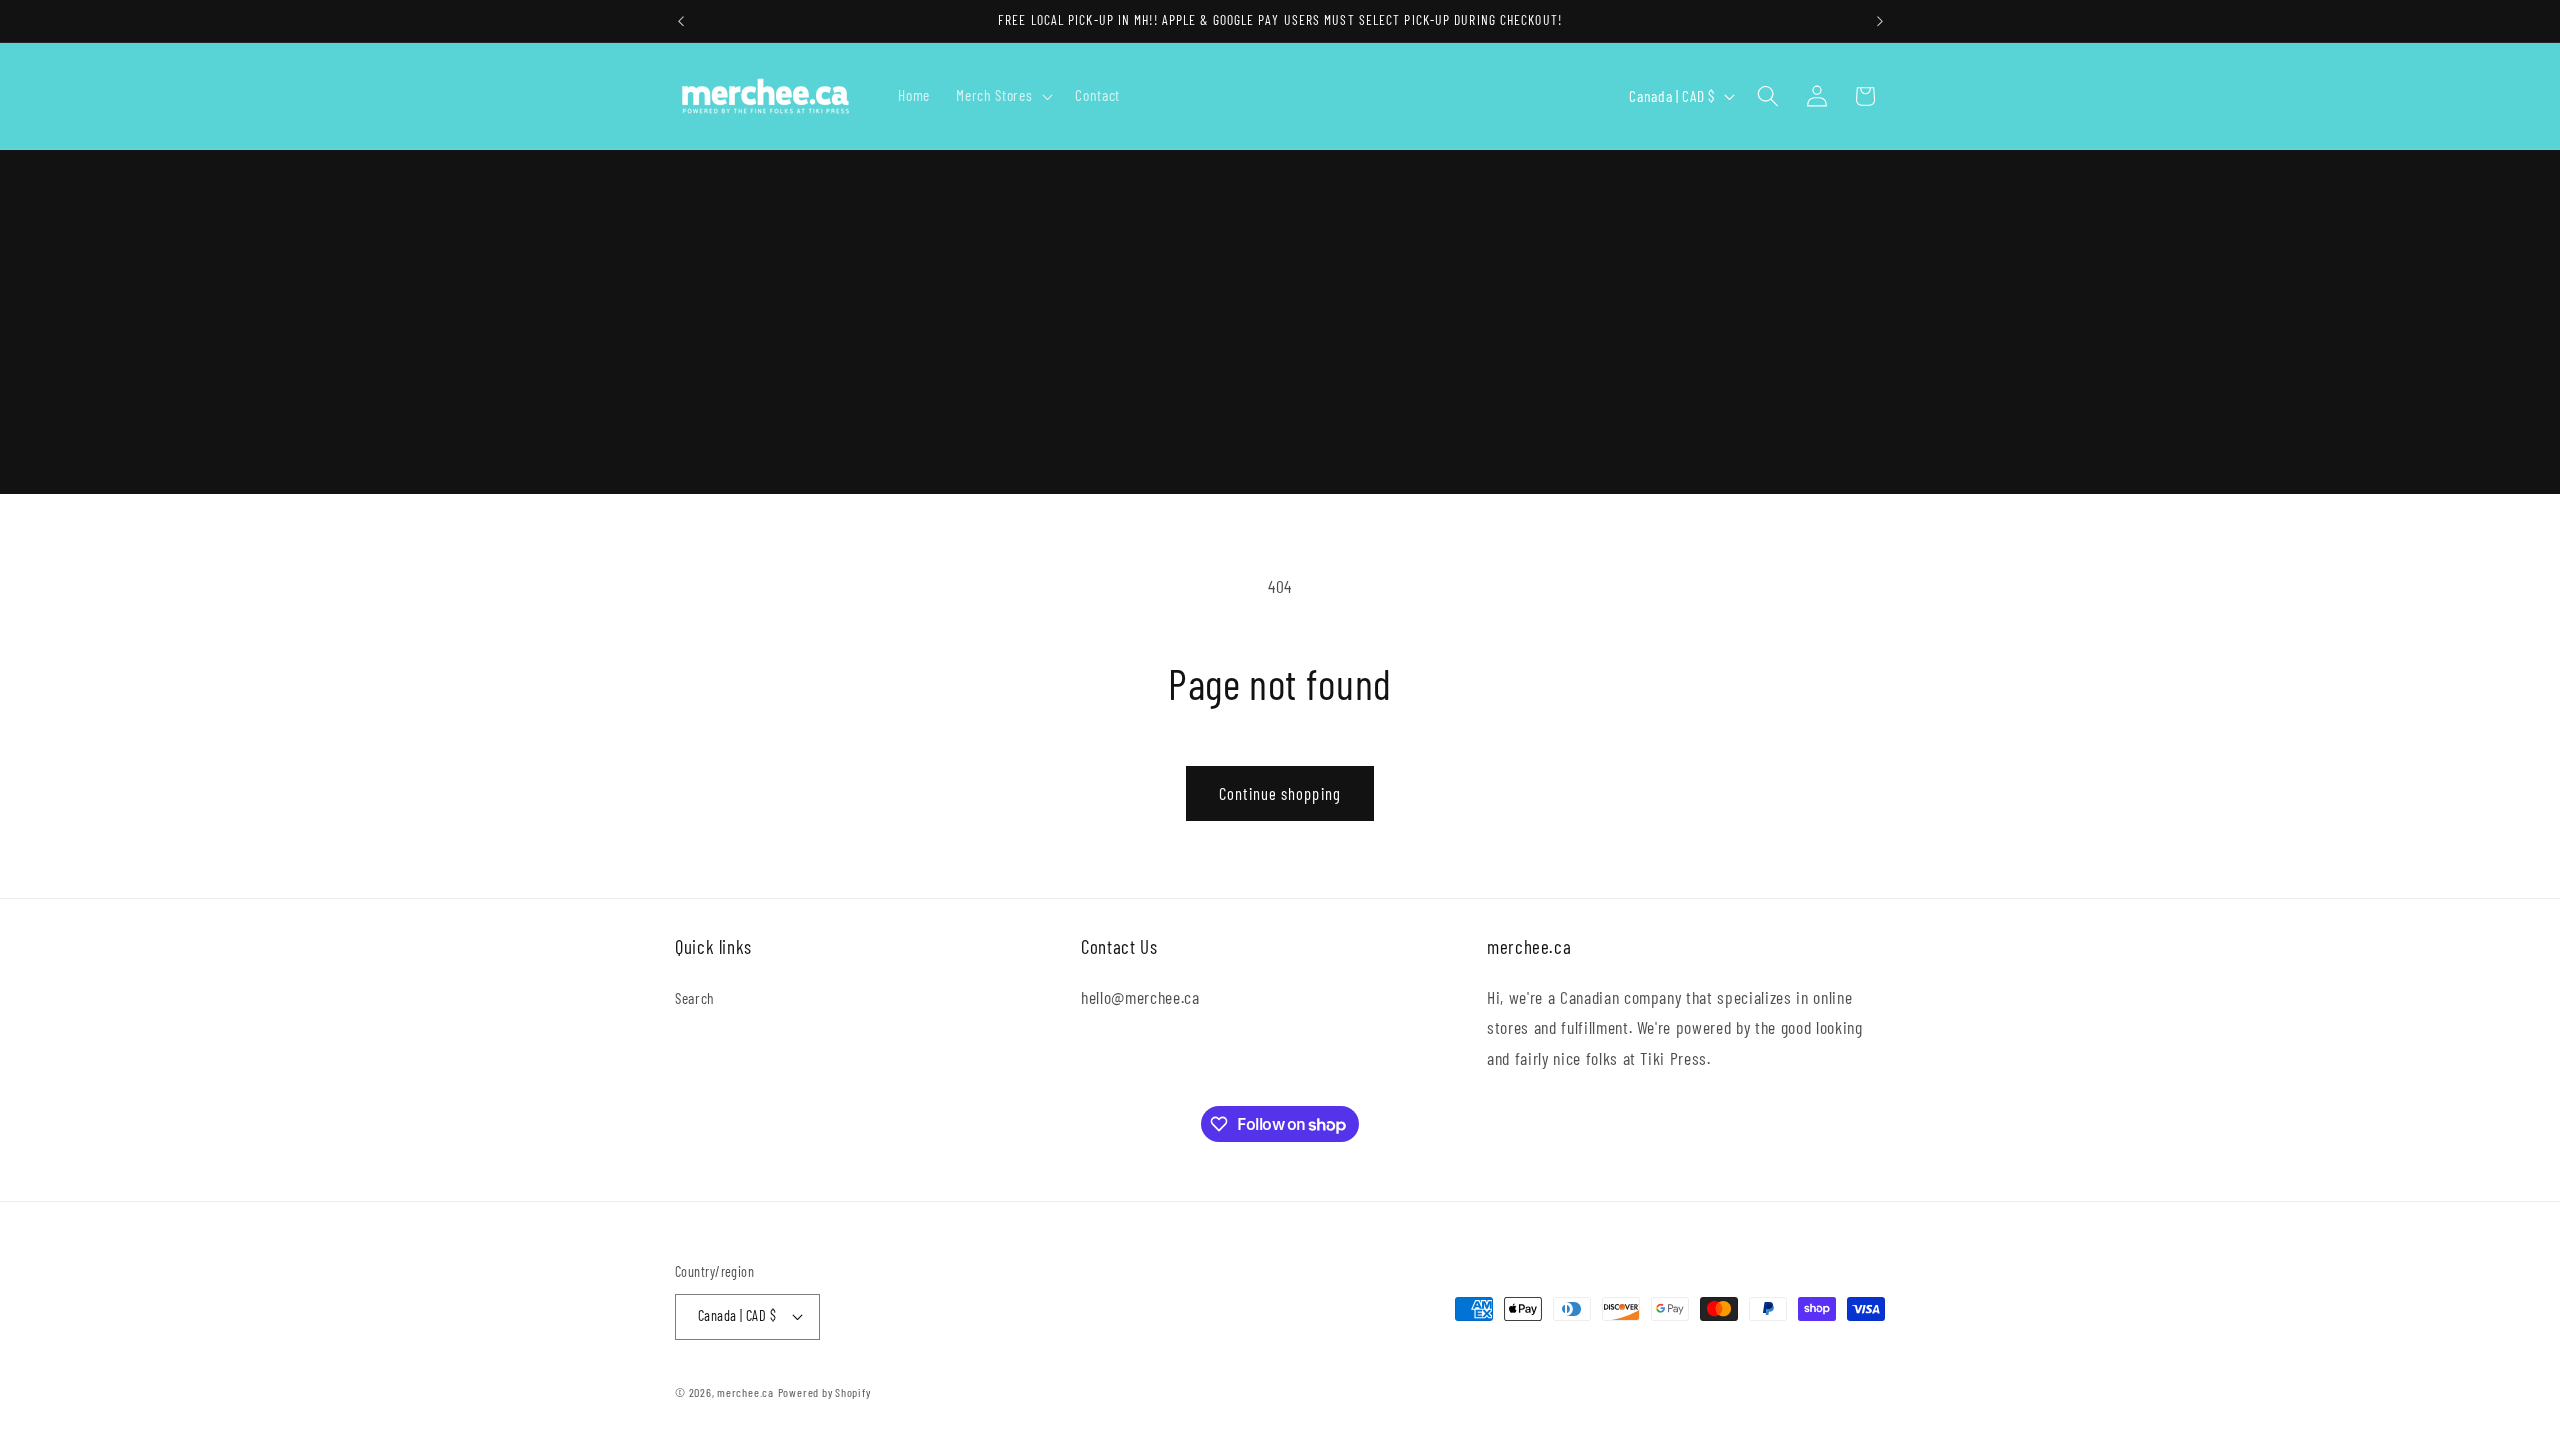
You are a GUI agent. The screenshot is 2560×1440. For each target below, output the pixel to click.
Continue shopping (1280, 793)
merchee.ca (745, 1392)
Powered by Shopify (824, 1392)
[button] (1002, 96)
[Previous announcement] (681, 21)
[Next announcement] (1880, 21)
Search (695, 998)
